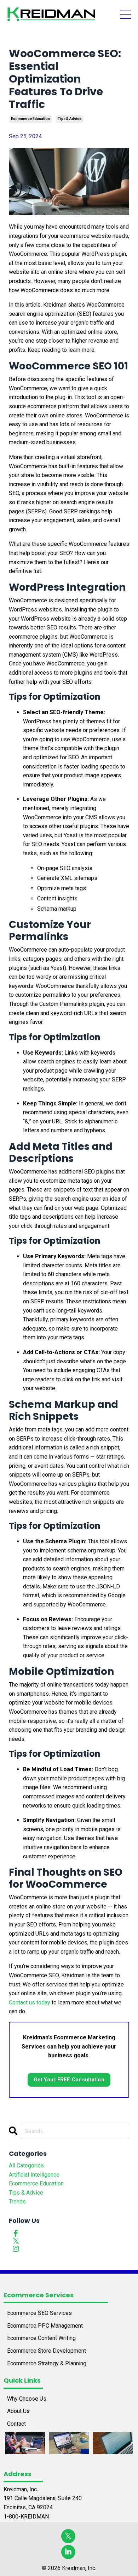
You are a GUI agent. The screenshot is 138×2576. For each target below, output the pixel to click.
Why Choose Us (27, 2399)
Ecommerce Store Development (47, 2351)
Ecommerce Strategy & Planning (47, 2363)
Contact (16, 2424)
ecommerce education (30, 119)
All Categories (26, 2165)
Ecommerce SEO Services (39, 2313)
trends (17, 2201)
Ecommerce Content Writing (41, 2338)
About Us (18, 2411)
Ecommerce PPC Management (45, 2326)
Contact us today (30, 2002)
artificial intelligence (34, 2175)
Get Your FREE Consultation (69, 2080)
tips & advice (70, 119)
